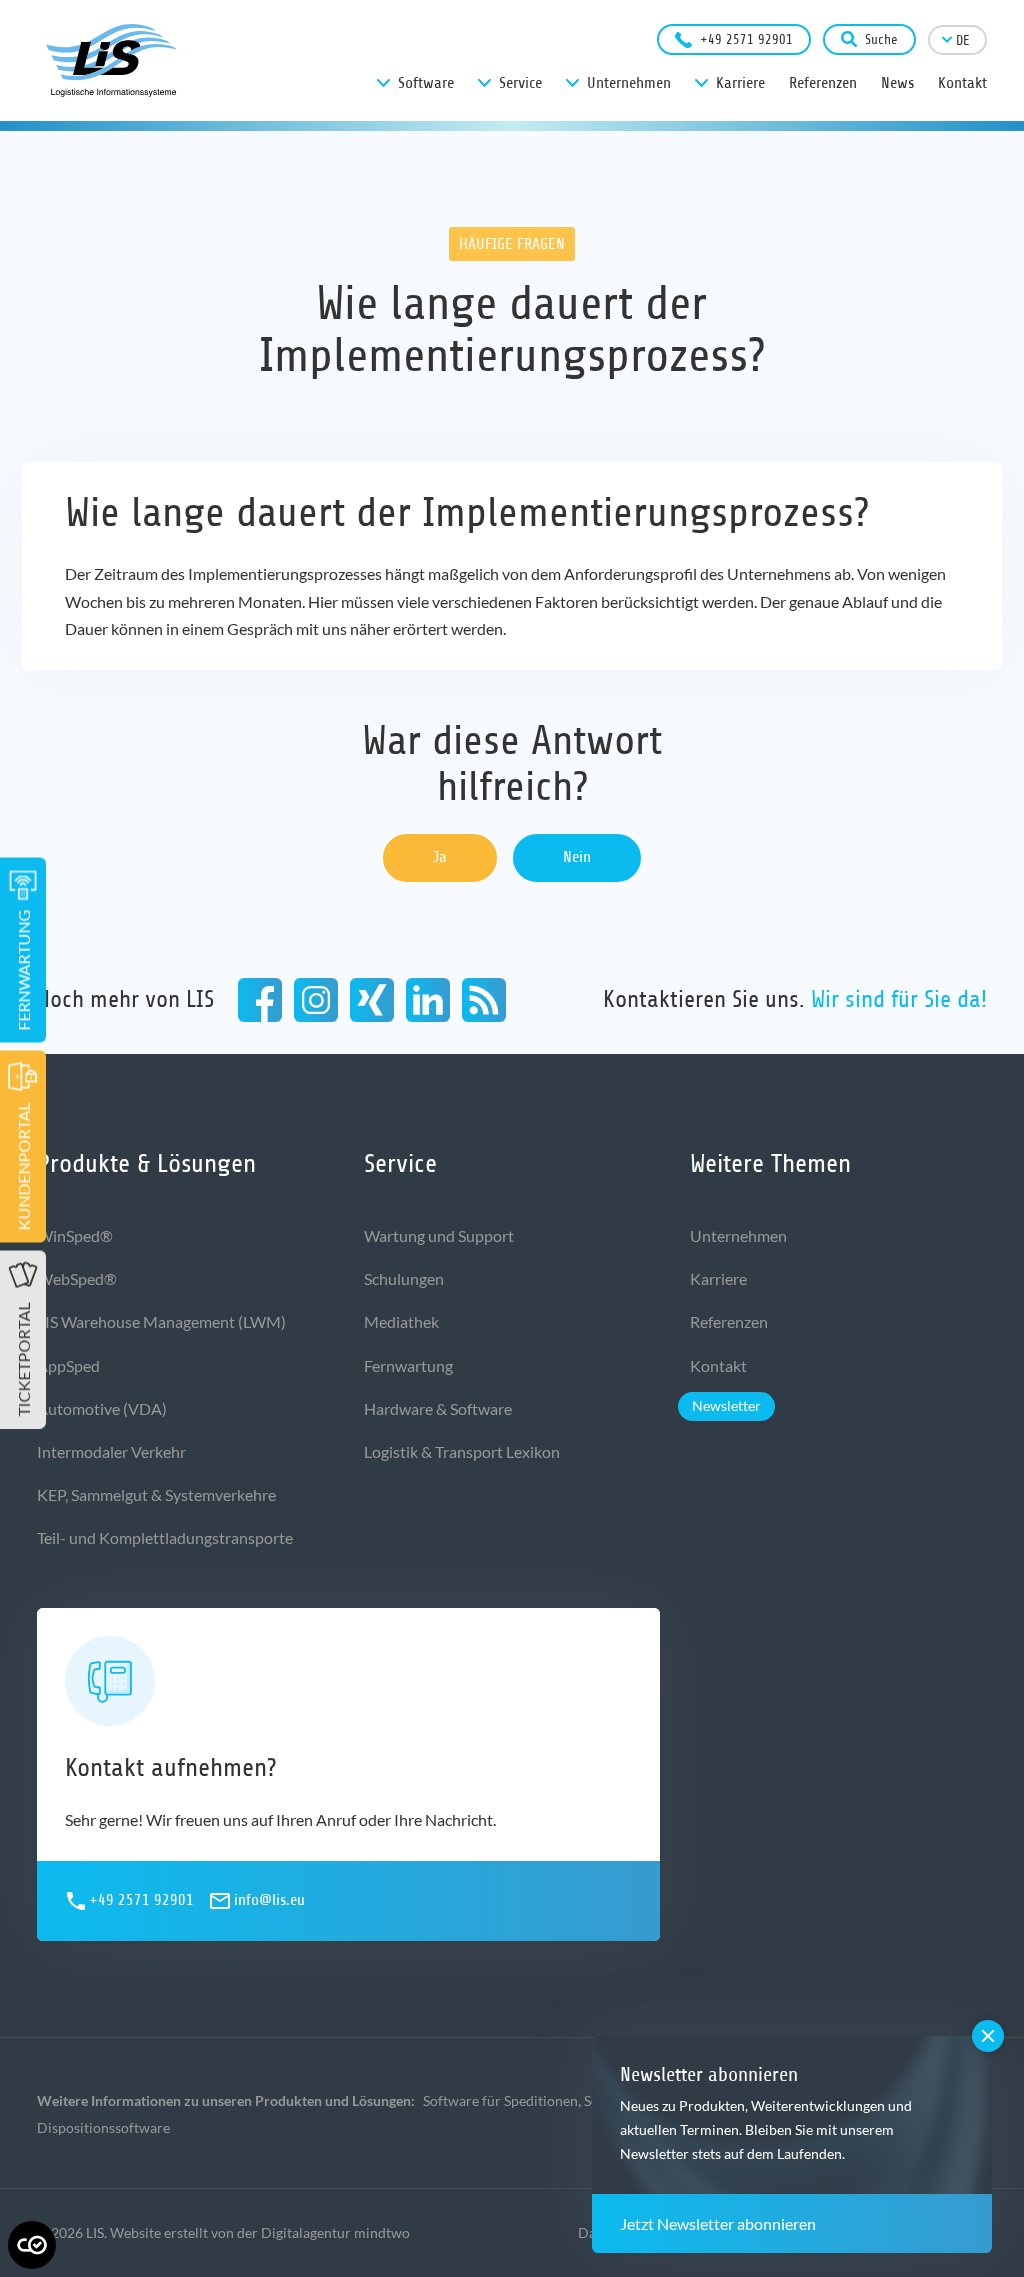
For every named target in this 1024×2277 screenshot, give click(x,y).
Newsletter (726, 1405)
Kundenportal (23, 1166)
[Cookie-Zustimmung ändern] (32, 2245)
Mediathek (401, 1321)
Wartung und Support (439, 1235)
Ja (440, 857)
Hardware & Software (438, 1408)
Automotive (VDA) (102, 1408)
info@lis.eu (269, 1900)
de (963, 40)
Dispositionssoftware (103, 2127)
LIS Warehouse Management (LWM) (161, 1321)
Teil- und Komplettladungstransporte (165, 1537)
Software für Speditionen (500, 2100)
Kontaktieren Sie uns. (795, 999)
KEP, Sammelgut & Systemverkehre (156, 1494)
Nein (577, 857)
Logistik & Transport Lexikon (462, 1451)
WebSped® (77, 1278)
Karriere (718, 1278)
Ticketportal (23, 1359)
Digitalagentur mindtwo (335, 2232)
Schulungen (404, 1278)
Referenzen (729, 1321)
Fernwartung (408, 1365)
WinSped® (75, 1235)
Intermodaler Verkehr (111, 1451)
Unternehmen (738, 1235)
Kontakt (718, 1365)
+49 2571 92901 (746, 39)
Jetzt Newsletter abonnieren (718, 2223)
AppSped (68, 1365)
